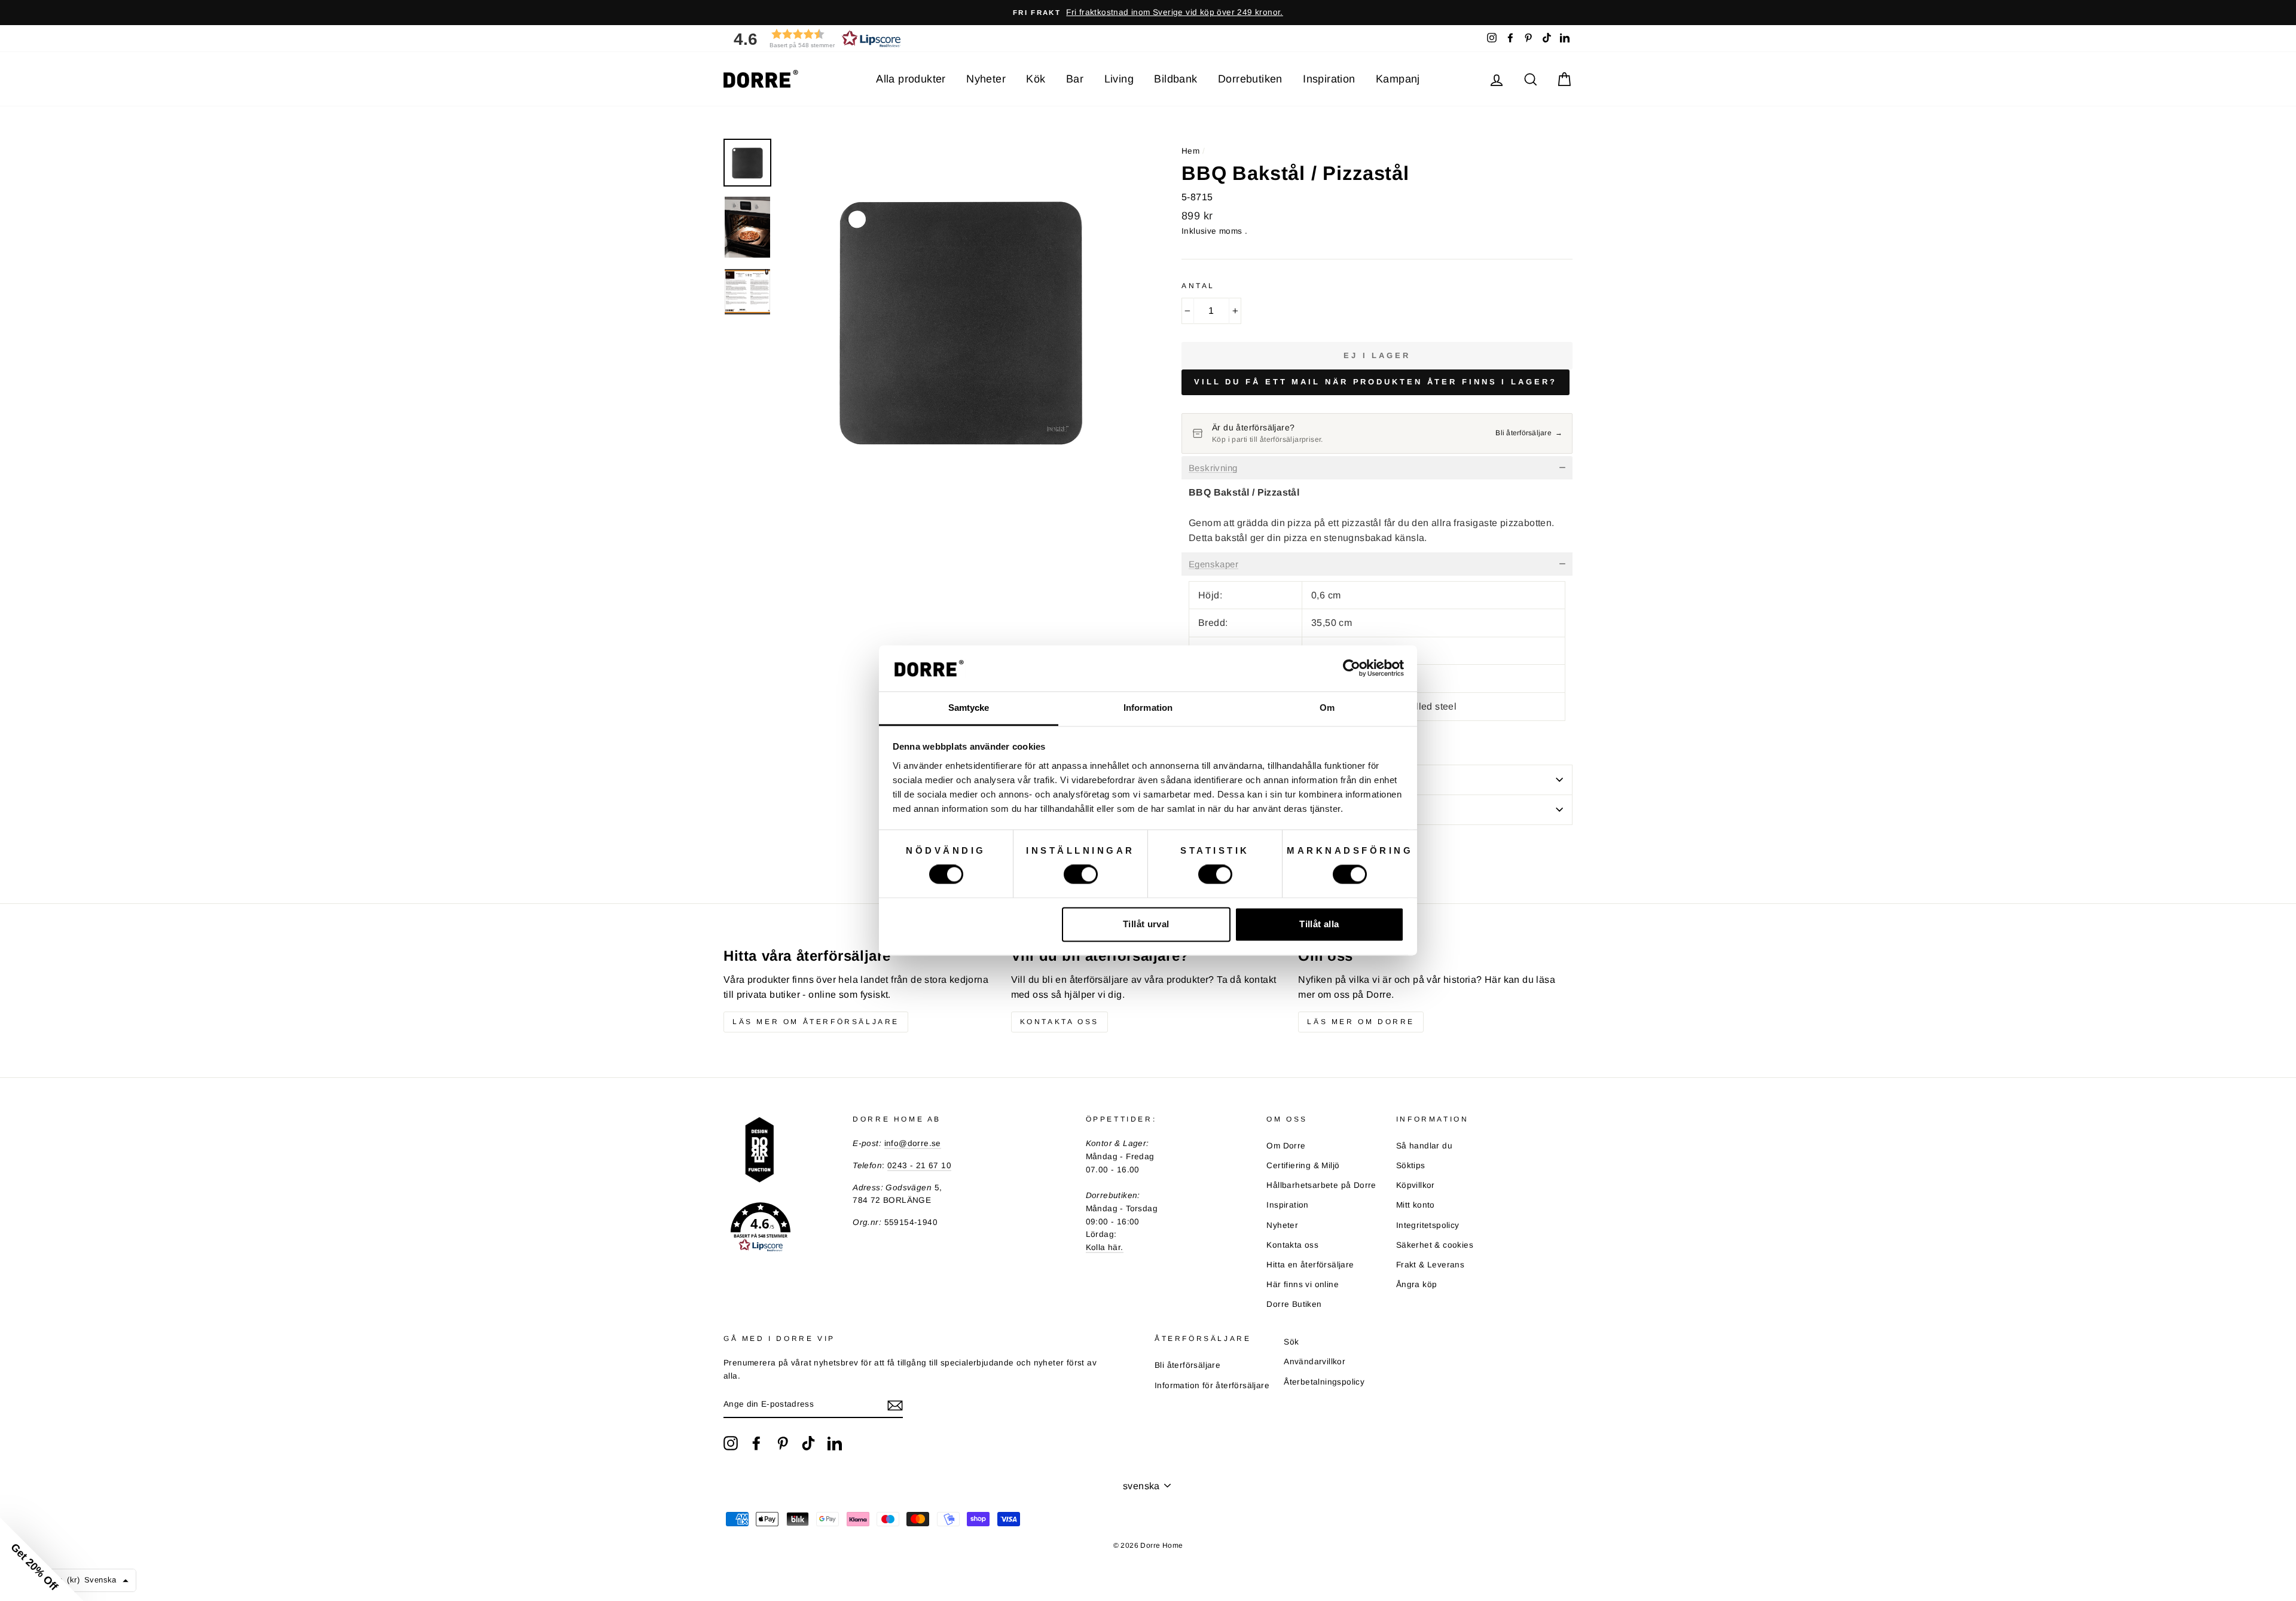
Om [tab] (1327, 708)
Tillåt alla (1319, 924)
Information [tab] (1148, 708)
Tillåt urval (1146, 924)
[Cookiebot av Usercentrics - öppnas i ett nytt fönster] (1352, 668)
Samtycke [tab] (969, 708)
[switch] (1081, 875)
